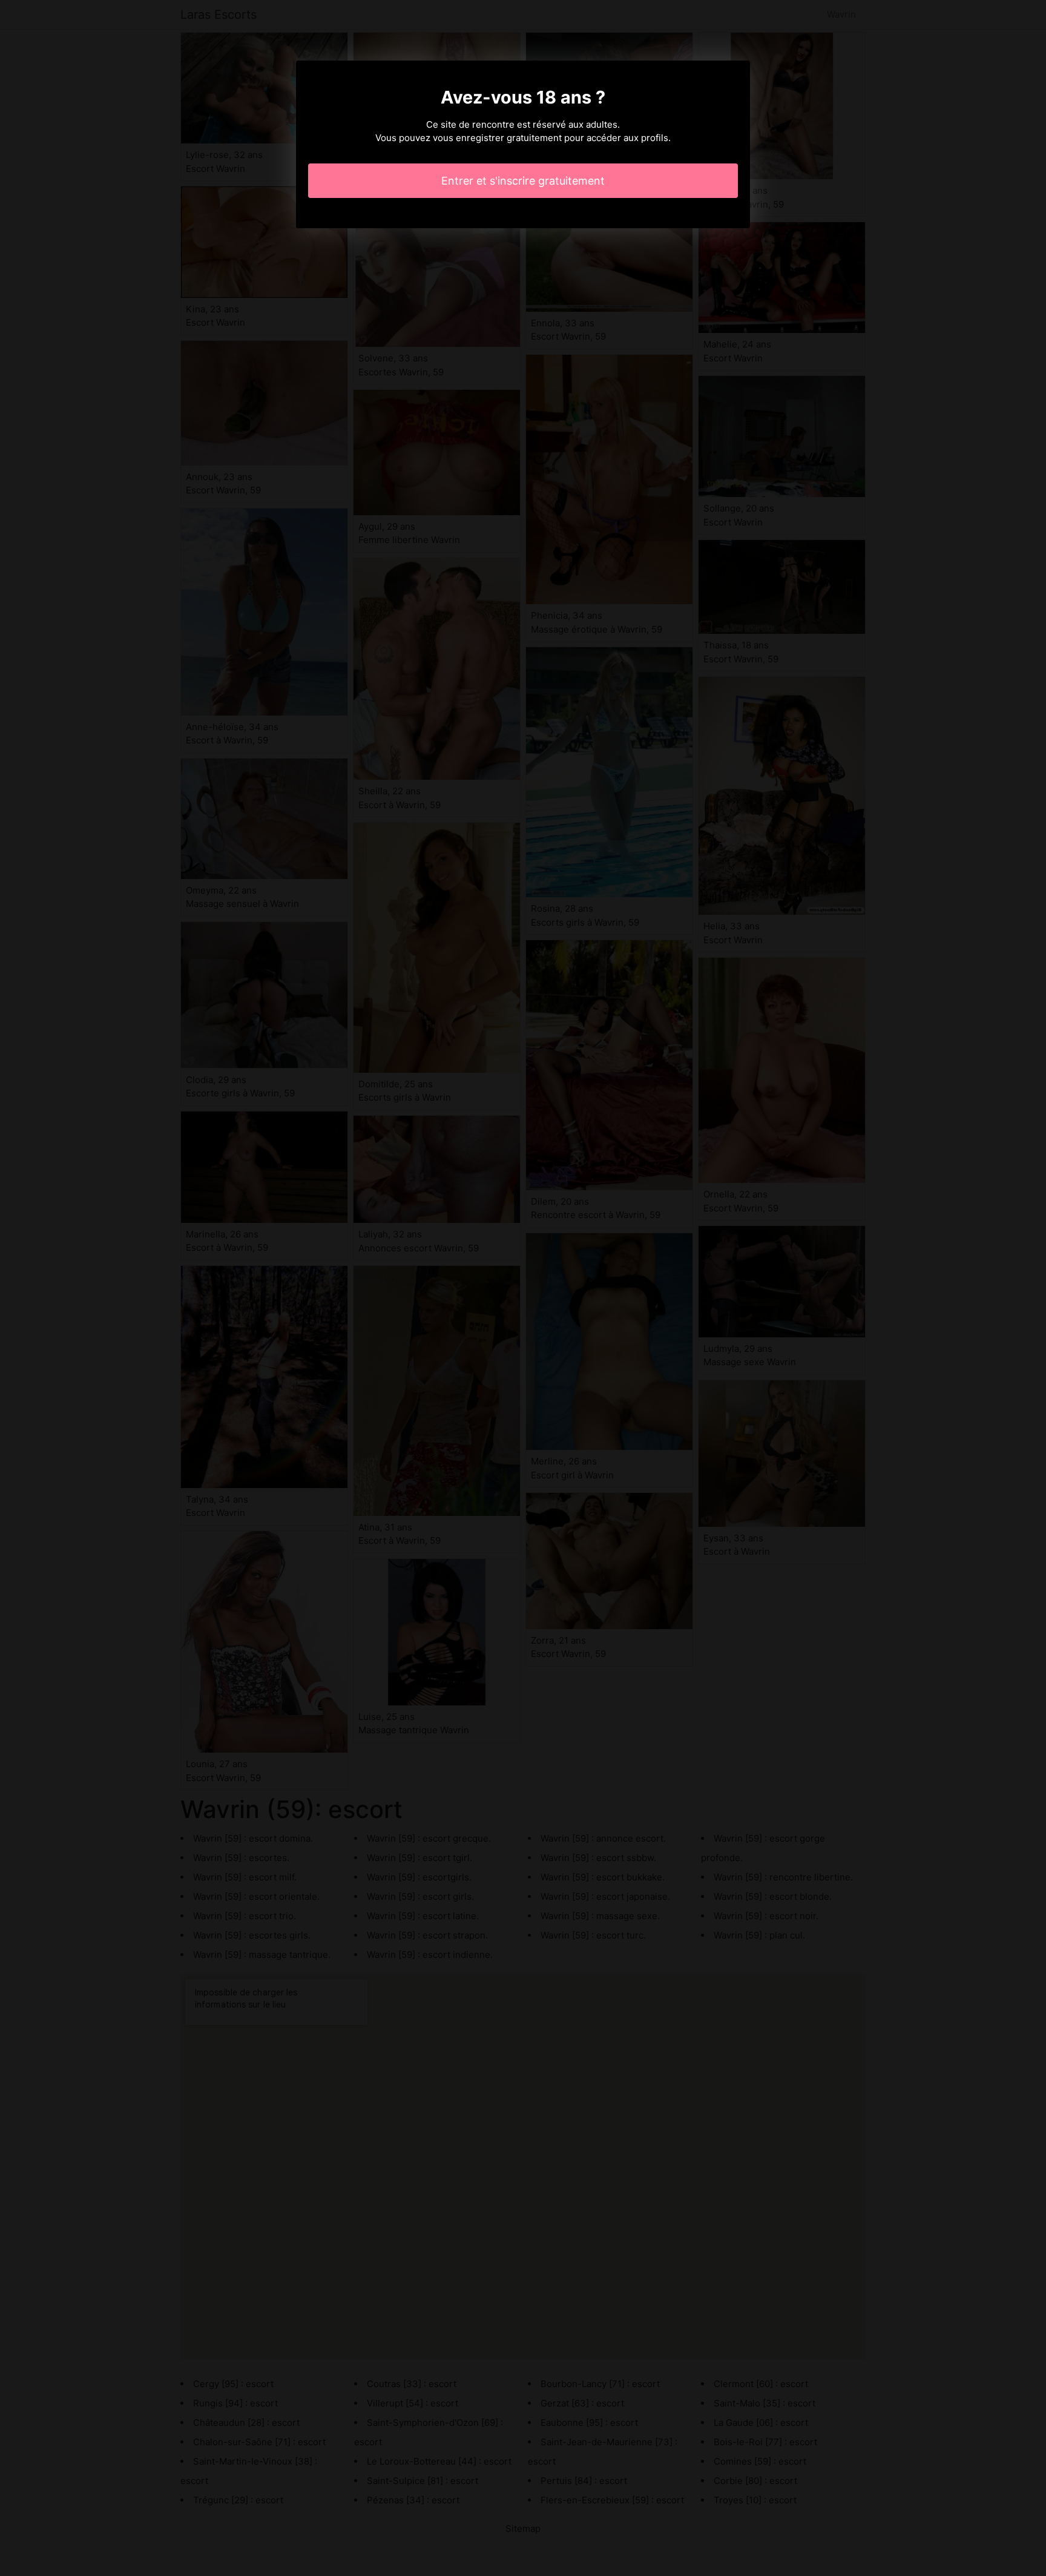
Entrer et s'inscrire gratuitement (523, 181)
